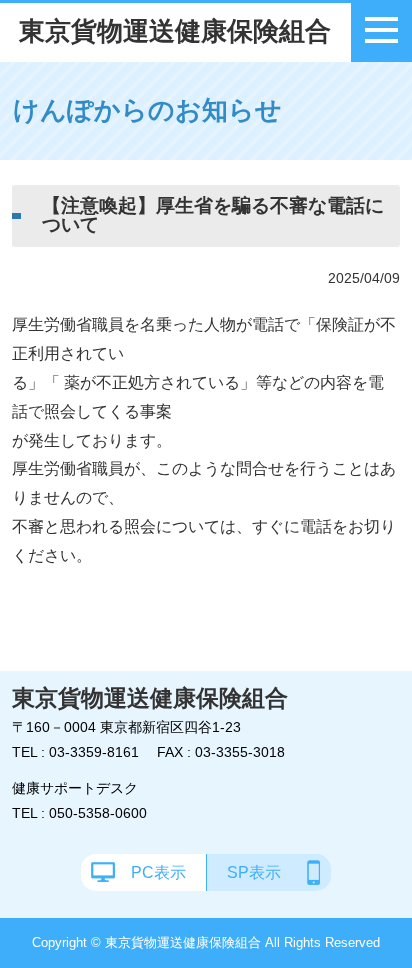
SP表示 (254, 872)
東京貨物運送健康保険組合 (175, 31)
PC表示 (158, 872)
